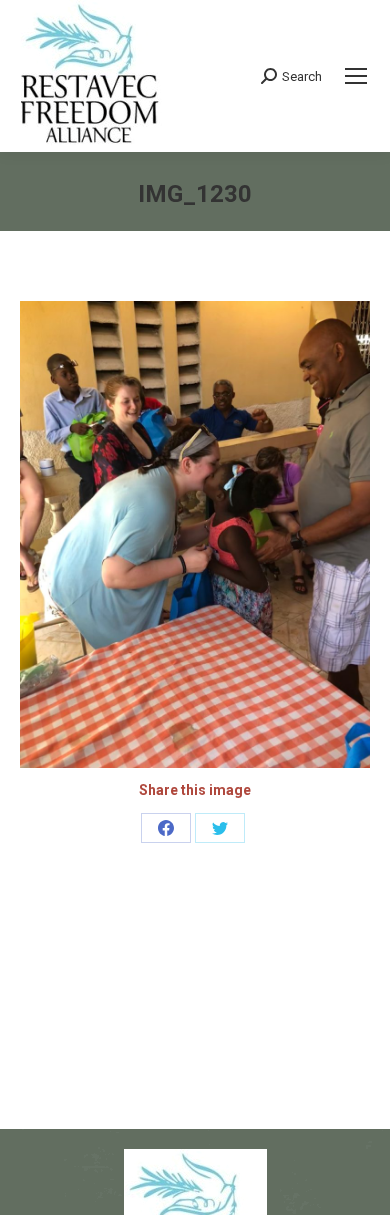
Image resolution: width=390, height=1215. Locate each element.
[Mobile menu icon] (356, 76)
